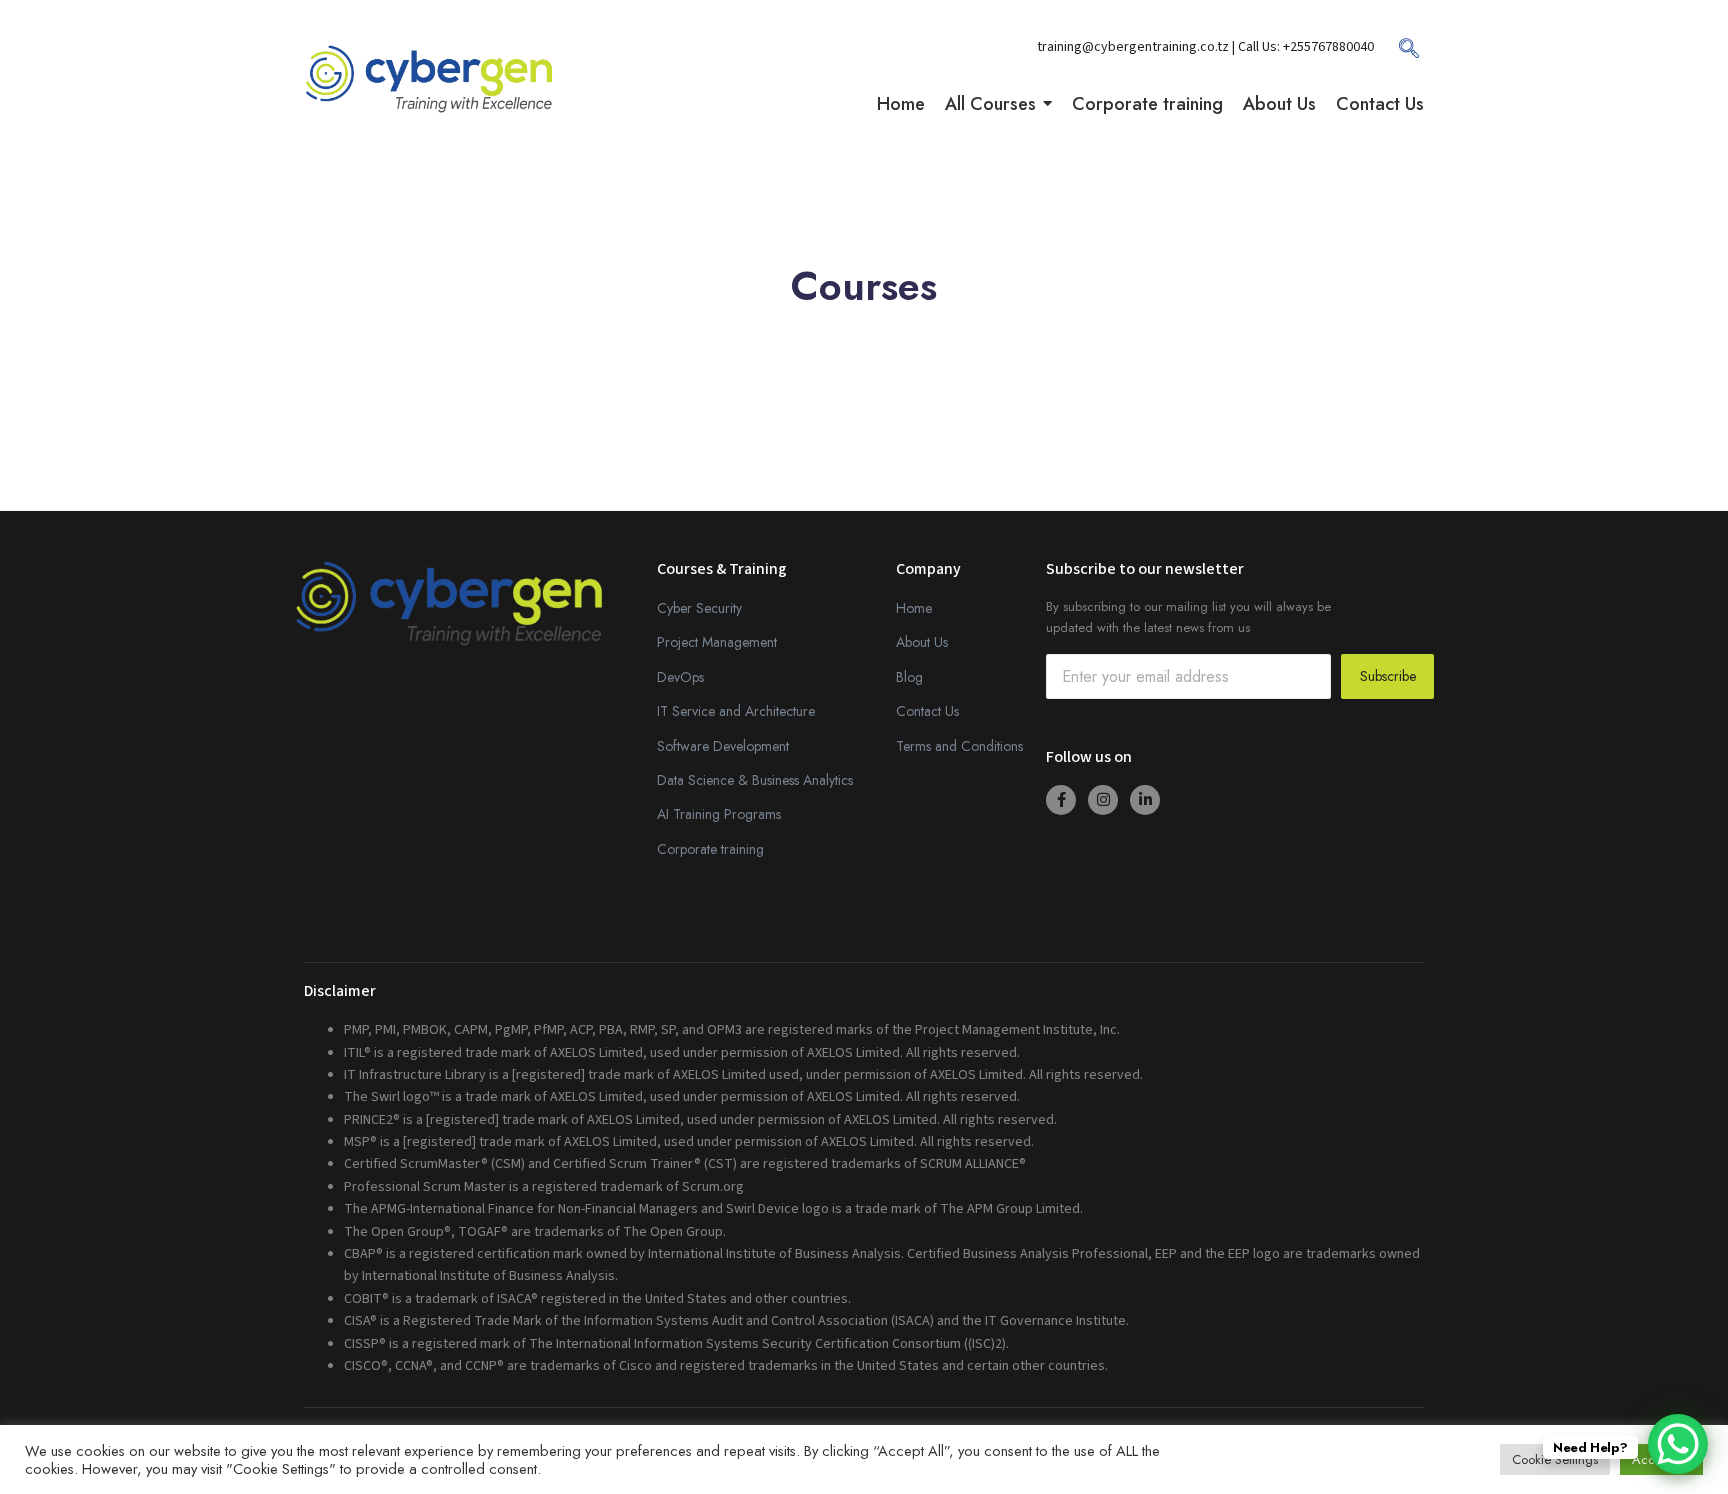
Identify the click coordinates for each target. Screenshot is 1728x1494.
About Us (922, 642)
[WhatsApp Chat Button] (1678, 1444)
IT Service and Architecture (736, 711)
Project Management (717, 642)
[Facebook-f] (1061, 800)
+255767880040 (1328, 47)
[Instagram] (1103, 800)
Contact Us (927, 711)
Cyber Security (699, 608)
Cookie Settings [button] (1555, 1459)
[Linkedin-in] (1145, 800)
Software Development (723, 746)
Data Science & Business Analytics (755, 780)
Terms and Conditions (959, 746)
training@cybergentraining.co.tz (1134, 47)
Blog (909, 677)
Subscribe (1388, 676)
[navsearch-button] (1399, 55)
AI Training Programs (719, 814)
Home (914, 608)
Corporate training (710, 849)
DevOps (680, 677)
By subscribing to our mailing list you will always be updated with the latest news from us (1188, 617)
